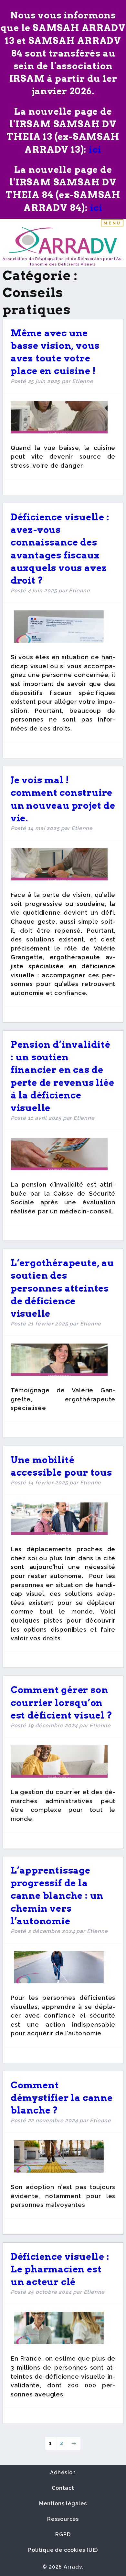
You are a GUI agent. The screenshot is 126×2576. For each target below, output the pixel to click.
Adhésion (63, 2472)
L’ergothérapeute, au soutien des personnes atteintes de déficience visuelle (62, 1288)
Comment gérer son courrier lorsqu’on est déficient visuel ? (62, 1702)
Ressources (63, 2519)
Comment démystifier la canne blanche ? (62, 2098)
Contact (63, 2488)
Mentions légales (63, 2503)
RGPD (63, 2534)
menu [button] (112, 223)
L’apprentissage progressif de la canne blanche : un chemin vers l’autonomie (57, 1896)
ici (95, 150)
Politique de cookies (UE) (63, 2550)
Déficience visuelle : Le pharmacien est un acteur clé (61, 2269)
